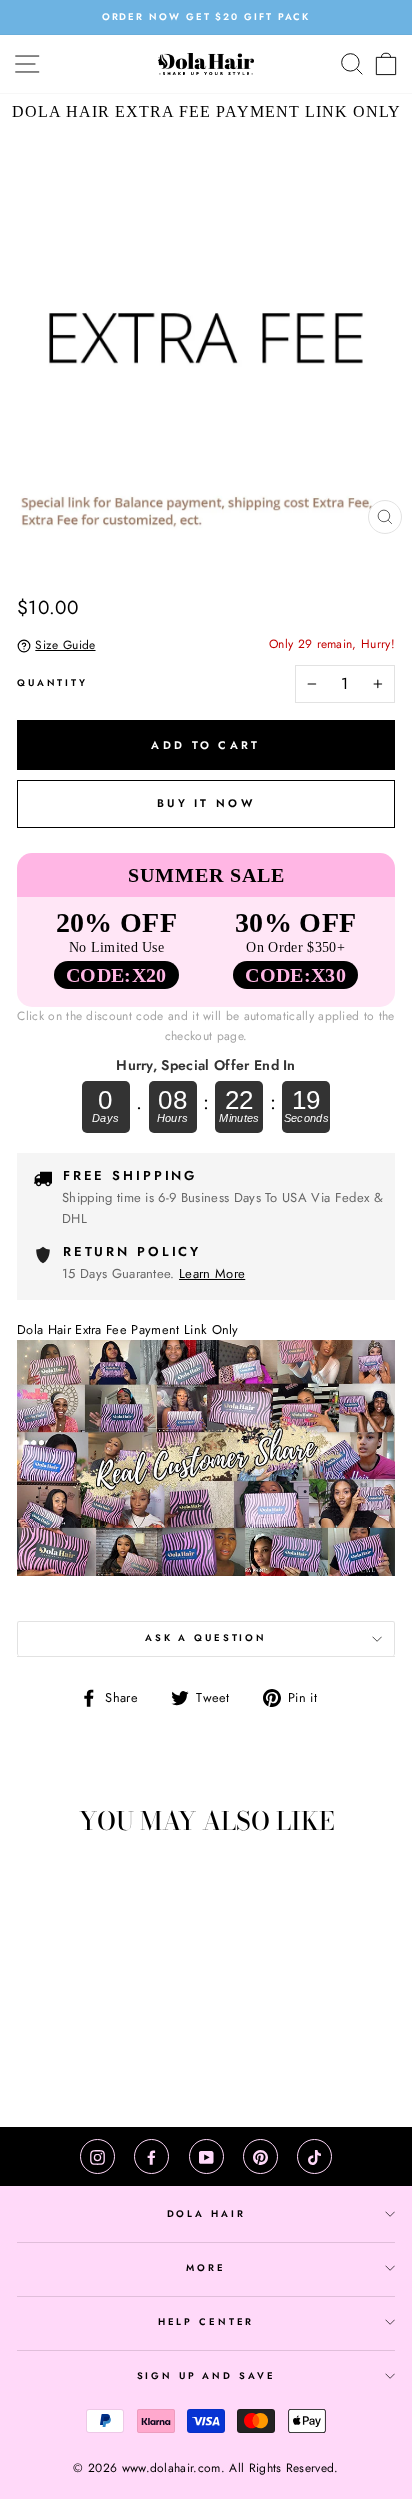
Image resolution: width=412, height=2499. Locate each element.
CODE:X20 (116, 975)
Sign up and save (206, 2376)
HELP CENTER (206, 2322)
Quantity (52, 683)
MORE (205, 2268)
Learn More (212, 1273)
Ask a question (206, 1638)
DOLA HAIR (206, 2214)
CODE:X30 (295, 975)
